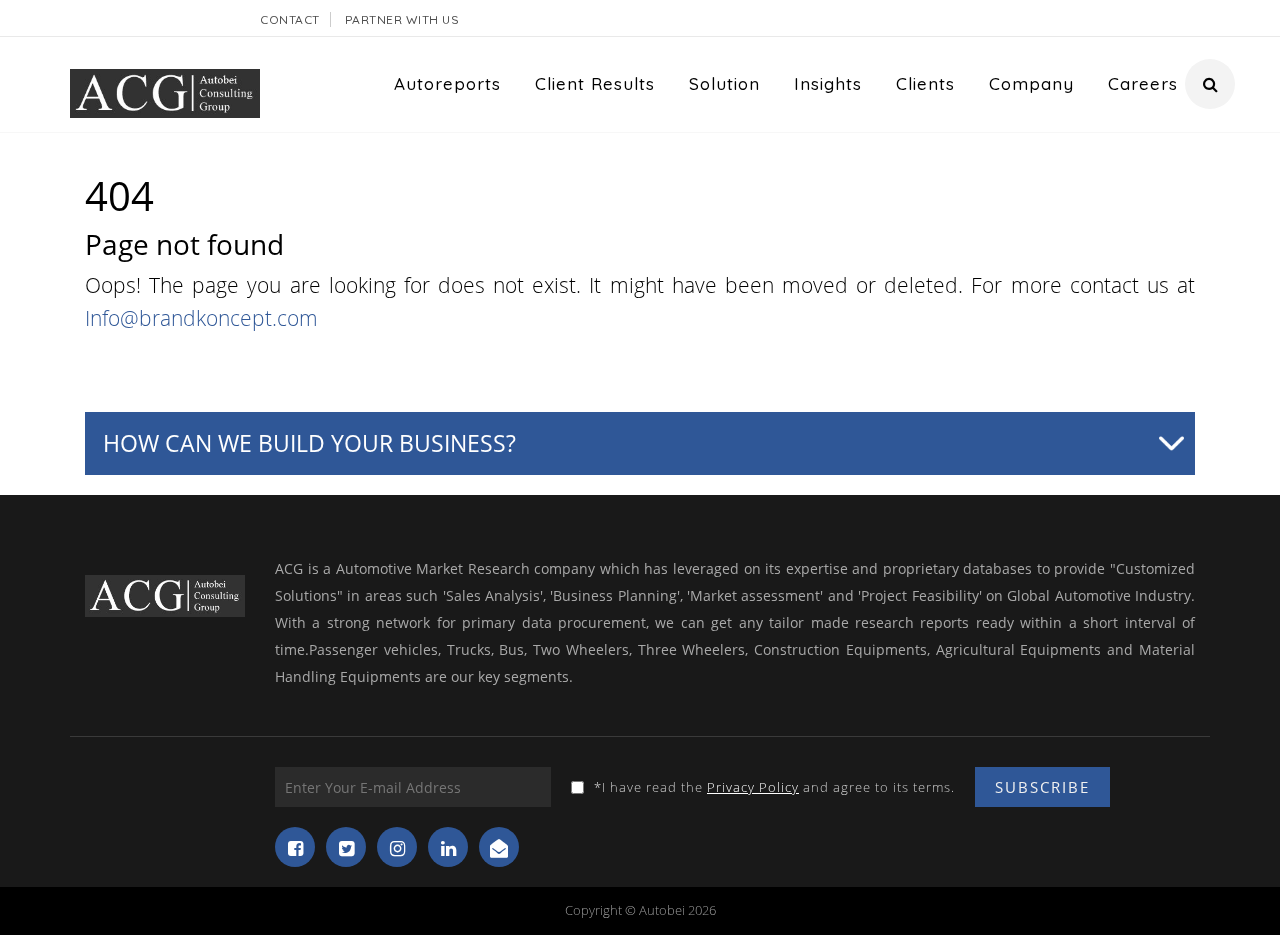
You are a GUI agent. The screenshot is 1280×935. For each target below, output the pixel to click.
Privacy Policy (753, 787)
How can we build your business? (309, 443)
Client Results (595, 83)
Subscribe (1042, 787)
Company (1031, 83)
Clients (925, 83)
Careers (1143, 83)
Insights (828, 83)
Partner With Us (402, 19)
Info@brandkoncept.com (201, 318)
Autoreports (447, 83)
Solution (724, 83)
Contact (290, 19)
